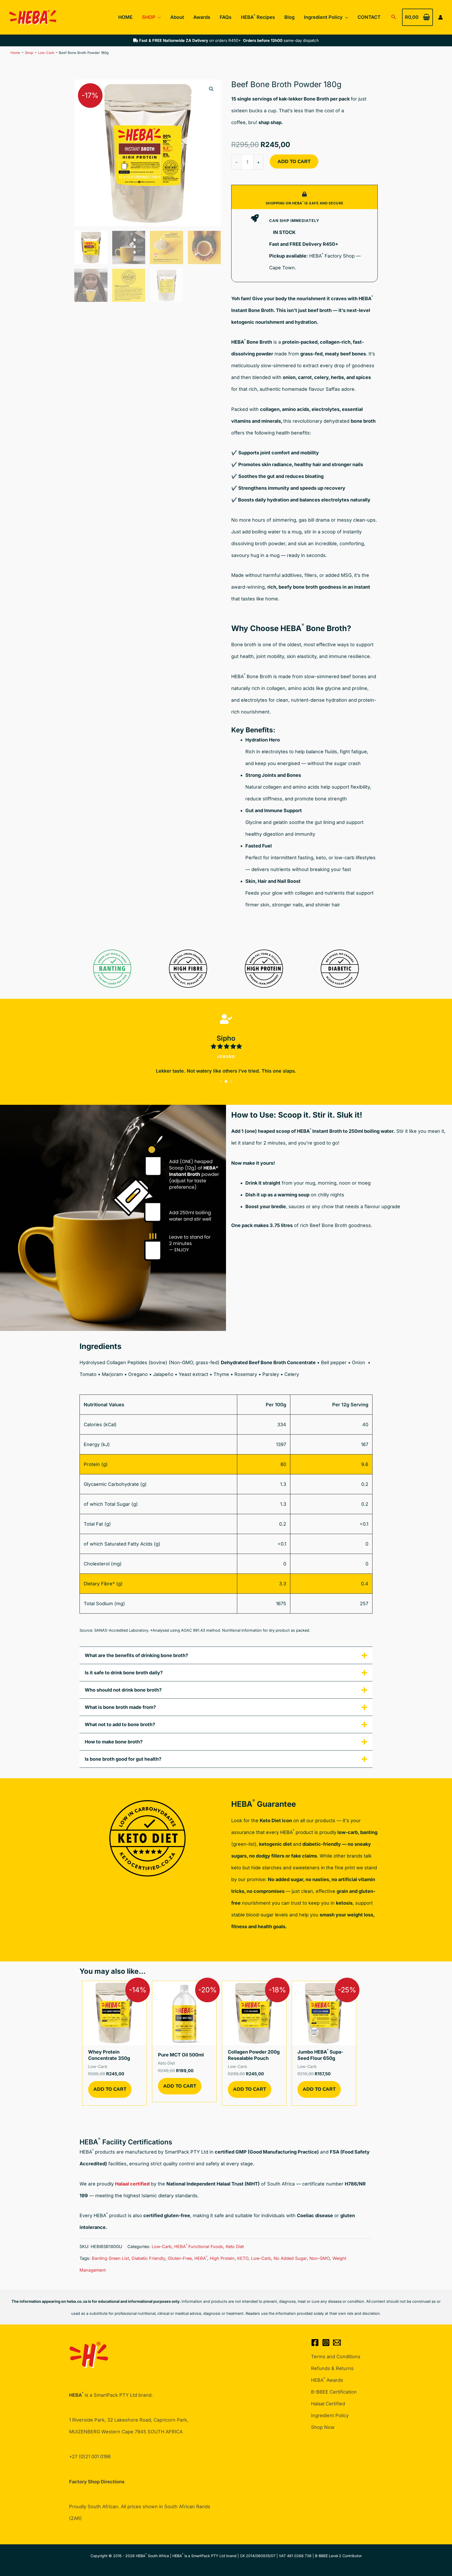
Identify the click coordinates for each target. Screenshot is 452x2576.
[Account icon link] (440, 17)
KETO (243, 2258)
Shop (29, 53)
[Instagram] (326, 2343)
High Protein (222, 2258)
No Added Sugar (290, 2258)
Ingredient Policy (330, 2415)
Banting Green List (110, 2258)
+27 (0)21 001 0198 (90, 2457)
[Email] (337, 2343)
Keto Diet (235, 2246)
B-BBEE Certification (334, 2392)
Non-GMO (320, 2258)
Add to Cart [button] (110, 2089)
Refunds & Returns (332, 2368)
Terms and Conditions (336, 2357)
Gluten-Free (180, 2258)
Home (15, 53)
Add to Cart (294, 161)
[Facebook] (315, 2343)
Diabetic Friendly (148, 2258)
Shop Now (323, 2427)
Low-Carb (46, 53)
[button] (158, 17)
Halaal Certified (328, 2404)
